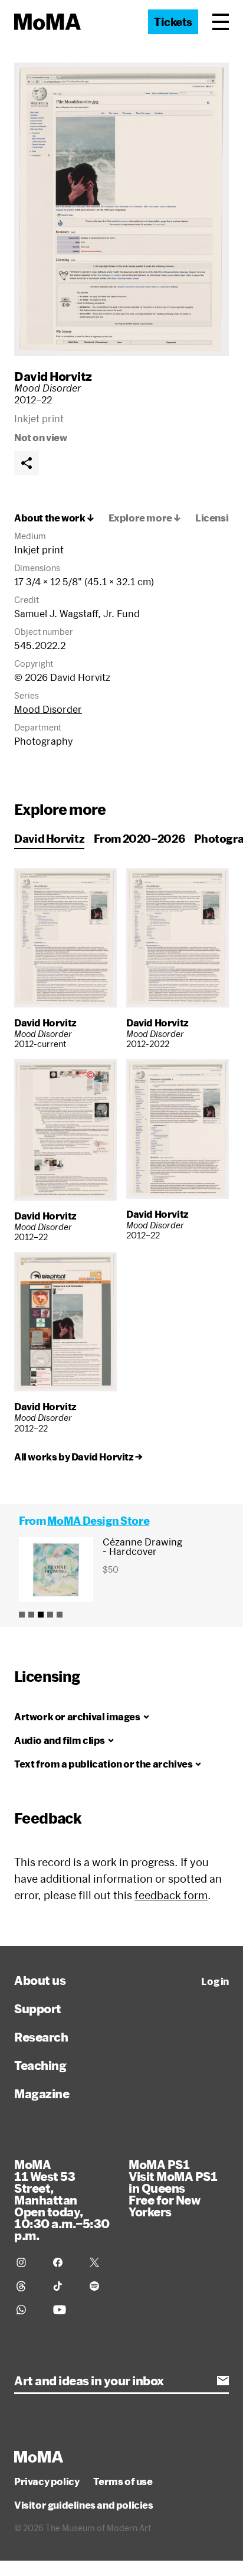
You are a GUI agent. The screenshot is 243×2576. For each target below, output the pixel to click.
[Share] (27, 463)
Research (41, 2037)
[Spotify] (101, 2286)
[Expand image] (121, 209)
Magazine (42, 2094)
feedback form (171, 1895)
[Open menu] (221, 22)
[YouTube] (64, 2310)
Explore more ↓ (145, 518)
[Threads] (28, 2286)
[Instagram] (28, 2262)
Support (38, 2008)
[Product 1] (22, 1615)
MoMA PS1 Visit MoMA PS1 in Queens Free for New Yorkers (173, 2188)
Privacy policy (47, 2482)
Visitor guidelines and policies (84, 2505)
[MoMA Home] (47, 22)
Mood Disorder (48, 709)
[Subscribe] (223, 2381)
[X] (101, 2262)
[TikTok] (64, 2286)
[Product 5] (60, 1615)
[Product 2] (31, 1615)
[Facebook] (64, 2262)
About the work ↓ (54, 518)
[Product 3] (41, 1615)
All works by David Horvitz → (78, 1457)
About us (40, 1980)
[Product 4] (50, 1615)
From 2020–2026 (139, 839)
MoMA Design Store (98, 1521)
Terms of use (123, 2482)
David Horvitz (53, 376)
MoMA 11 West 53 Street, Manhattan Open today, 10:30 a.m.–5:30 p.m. (62, 2200)
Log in (215, 1981)
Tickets (173, 22)
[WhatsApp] (28, 2310)
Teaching (40, 2065)
